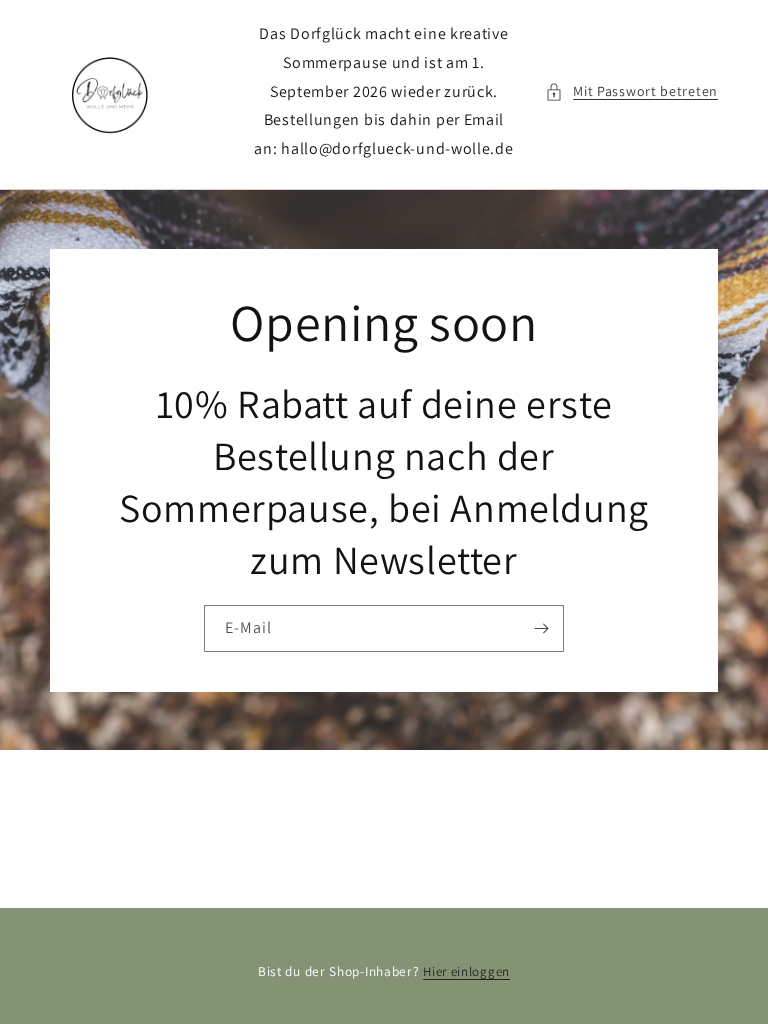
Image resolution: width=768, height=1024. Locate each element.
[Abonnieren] (541, 627)
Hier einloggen (466, 971)
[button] (631, 91)
